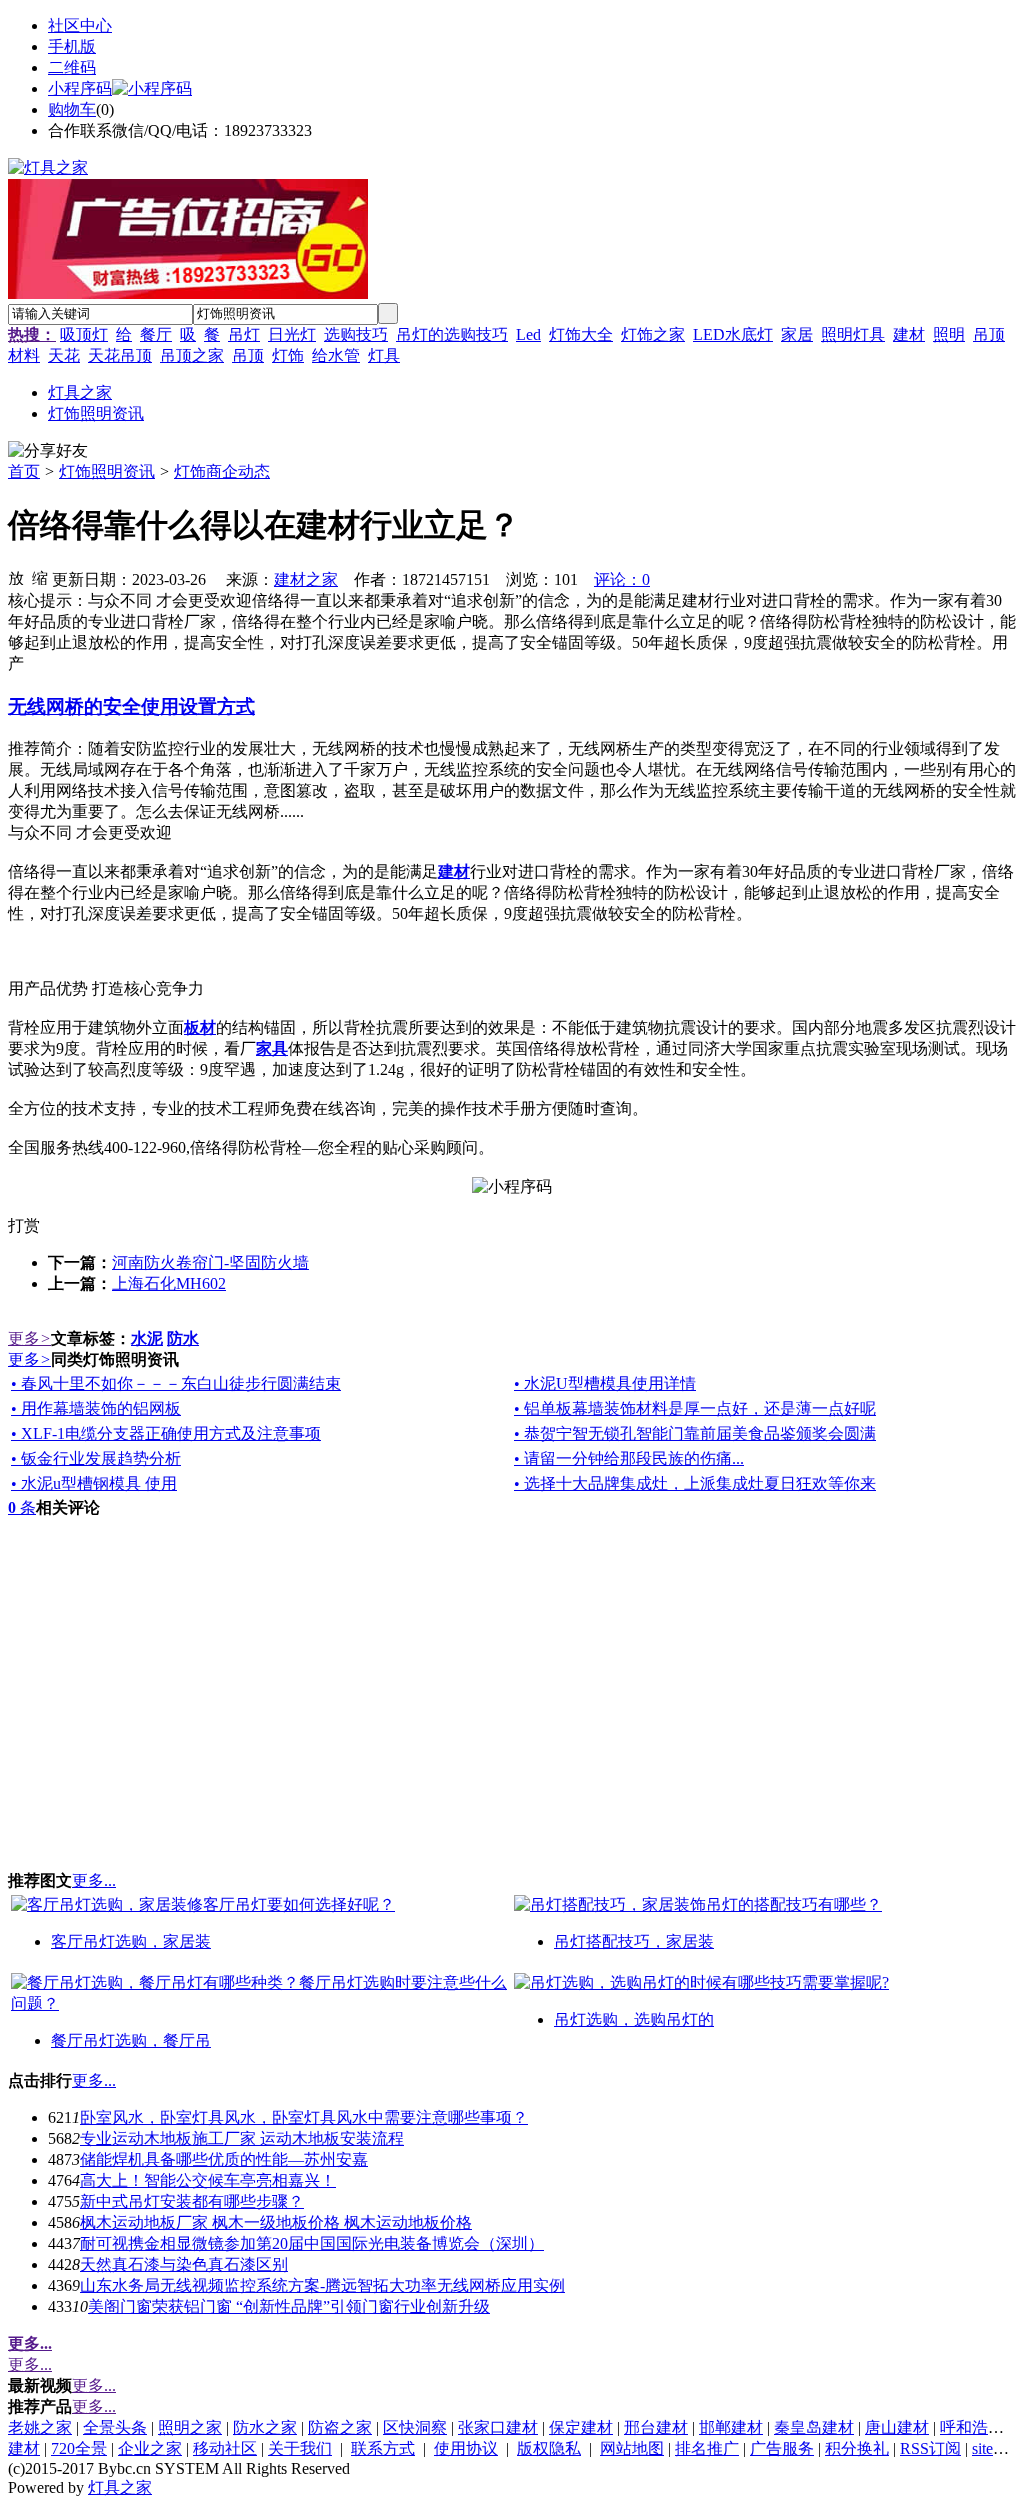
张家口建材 (498, 2427)
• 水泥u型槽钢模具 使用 (94, 1483)
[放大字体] (16, 577)
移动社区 (225, 2448)
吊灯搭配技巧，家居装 (634, 1941)
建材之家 (306, 579)
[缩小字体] (40, 577)
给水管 (336, 355)
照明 (949, 334)
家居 (797, 334)
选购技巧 (356, 334)
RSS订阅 (930, 2448)
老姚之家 (40, 2427)
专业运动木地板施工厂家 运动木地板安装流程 (242, 2138)
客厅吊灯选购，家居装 (131, 1941)
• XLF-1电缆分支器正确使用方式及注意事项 (166, 1433)
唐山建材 (897, 2427)
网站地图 (632, 2448)
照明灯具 (853, 334)
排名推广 (707, 2448)
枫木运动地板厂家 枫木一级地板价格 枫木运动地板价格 (276, 2222)
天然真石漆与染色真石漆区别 (184, 2264)
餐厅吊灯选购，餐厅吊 (131, 2040)
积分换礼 (857, 2448)
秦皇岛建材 (814, 2427)
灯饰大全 (581, 334)
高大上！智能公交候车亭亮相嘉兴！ (208, 2180)
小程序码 (80, 88)
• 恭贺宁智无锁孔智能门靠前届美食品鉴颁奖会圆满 (695, 1433)
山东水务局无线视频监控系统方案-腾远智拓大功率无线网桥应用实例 (322, 2285)
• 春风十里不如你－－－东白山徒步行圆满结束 (176, 1383)
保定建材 (581, 2427)
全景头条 (115, 2427)
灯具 (384, 355)
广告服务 (782, 2448)
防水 (183, 1338)
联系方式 (383, 2448)
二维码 (72, 67)
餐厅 (156, 334)
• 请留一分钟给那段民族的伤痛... (629, 1458)
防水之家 (265, 2427)
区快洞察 (415, 2427)
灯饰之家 (653, 334)
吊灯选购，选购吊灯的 (634, 2019)
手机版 (72, 46)
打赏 (24, 1225)
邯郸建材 (731, 2427)
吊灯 (244, 334)
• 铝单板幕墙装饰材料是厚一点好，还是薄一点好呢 (695, 1408)
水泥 (147, 1338)
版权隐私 (549, 2448)
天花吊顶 (120, 355)
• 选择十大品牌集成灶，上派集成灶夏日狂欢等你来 (695, 1483)
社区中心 (80, 25)
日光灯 (292, 334)
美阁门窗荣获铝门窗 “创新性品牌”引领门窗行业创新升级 (289, 2306)
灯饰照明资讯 (107, 471)
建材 (909, 334)
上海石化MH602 (169, 1283)
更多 (29, 1338)
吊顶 (248, 355)
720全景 (79, 2448)
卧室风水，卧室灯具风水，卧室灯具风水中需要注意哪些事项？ (304, 2117)
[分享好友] (48, 451)
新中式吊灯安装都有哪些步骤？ (192, 2201)
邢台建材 (656, 2427)
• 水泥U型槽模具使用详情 (605, 1383)
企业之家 (150, 2448)
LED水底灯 (733, 334)
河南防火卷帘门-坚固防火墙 (210, 1262)
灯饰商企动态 (222, 471)
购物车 (72, 109)
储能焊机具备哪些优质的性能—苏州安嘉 (224, 2159)
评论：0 (622, 579)
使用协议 (466, 2448)
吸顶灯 (84, 334)
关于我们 (300, 2448)
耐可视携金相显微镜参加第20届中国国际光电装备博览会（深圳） (312, 2243)
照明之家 (190, 2427)
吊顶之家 (192, 355)
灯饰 (288, 355)
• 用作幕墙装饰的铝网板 (96, 1408)
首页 (24, 471)
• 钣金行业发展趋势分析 (96, 1458)
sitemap (996, 2448)
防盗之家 (340, 2427)
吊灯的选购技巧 (452, 334)
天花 (64, 355)
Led (528, 334)
